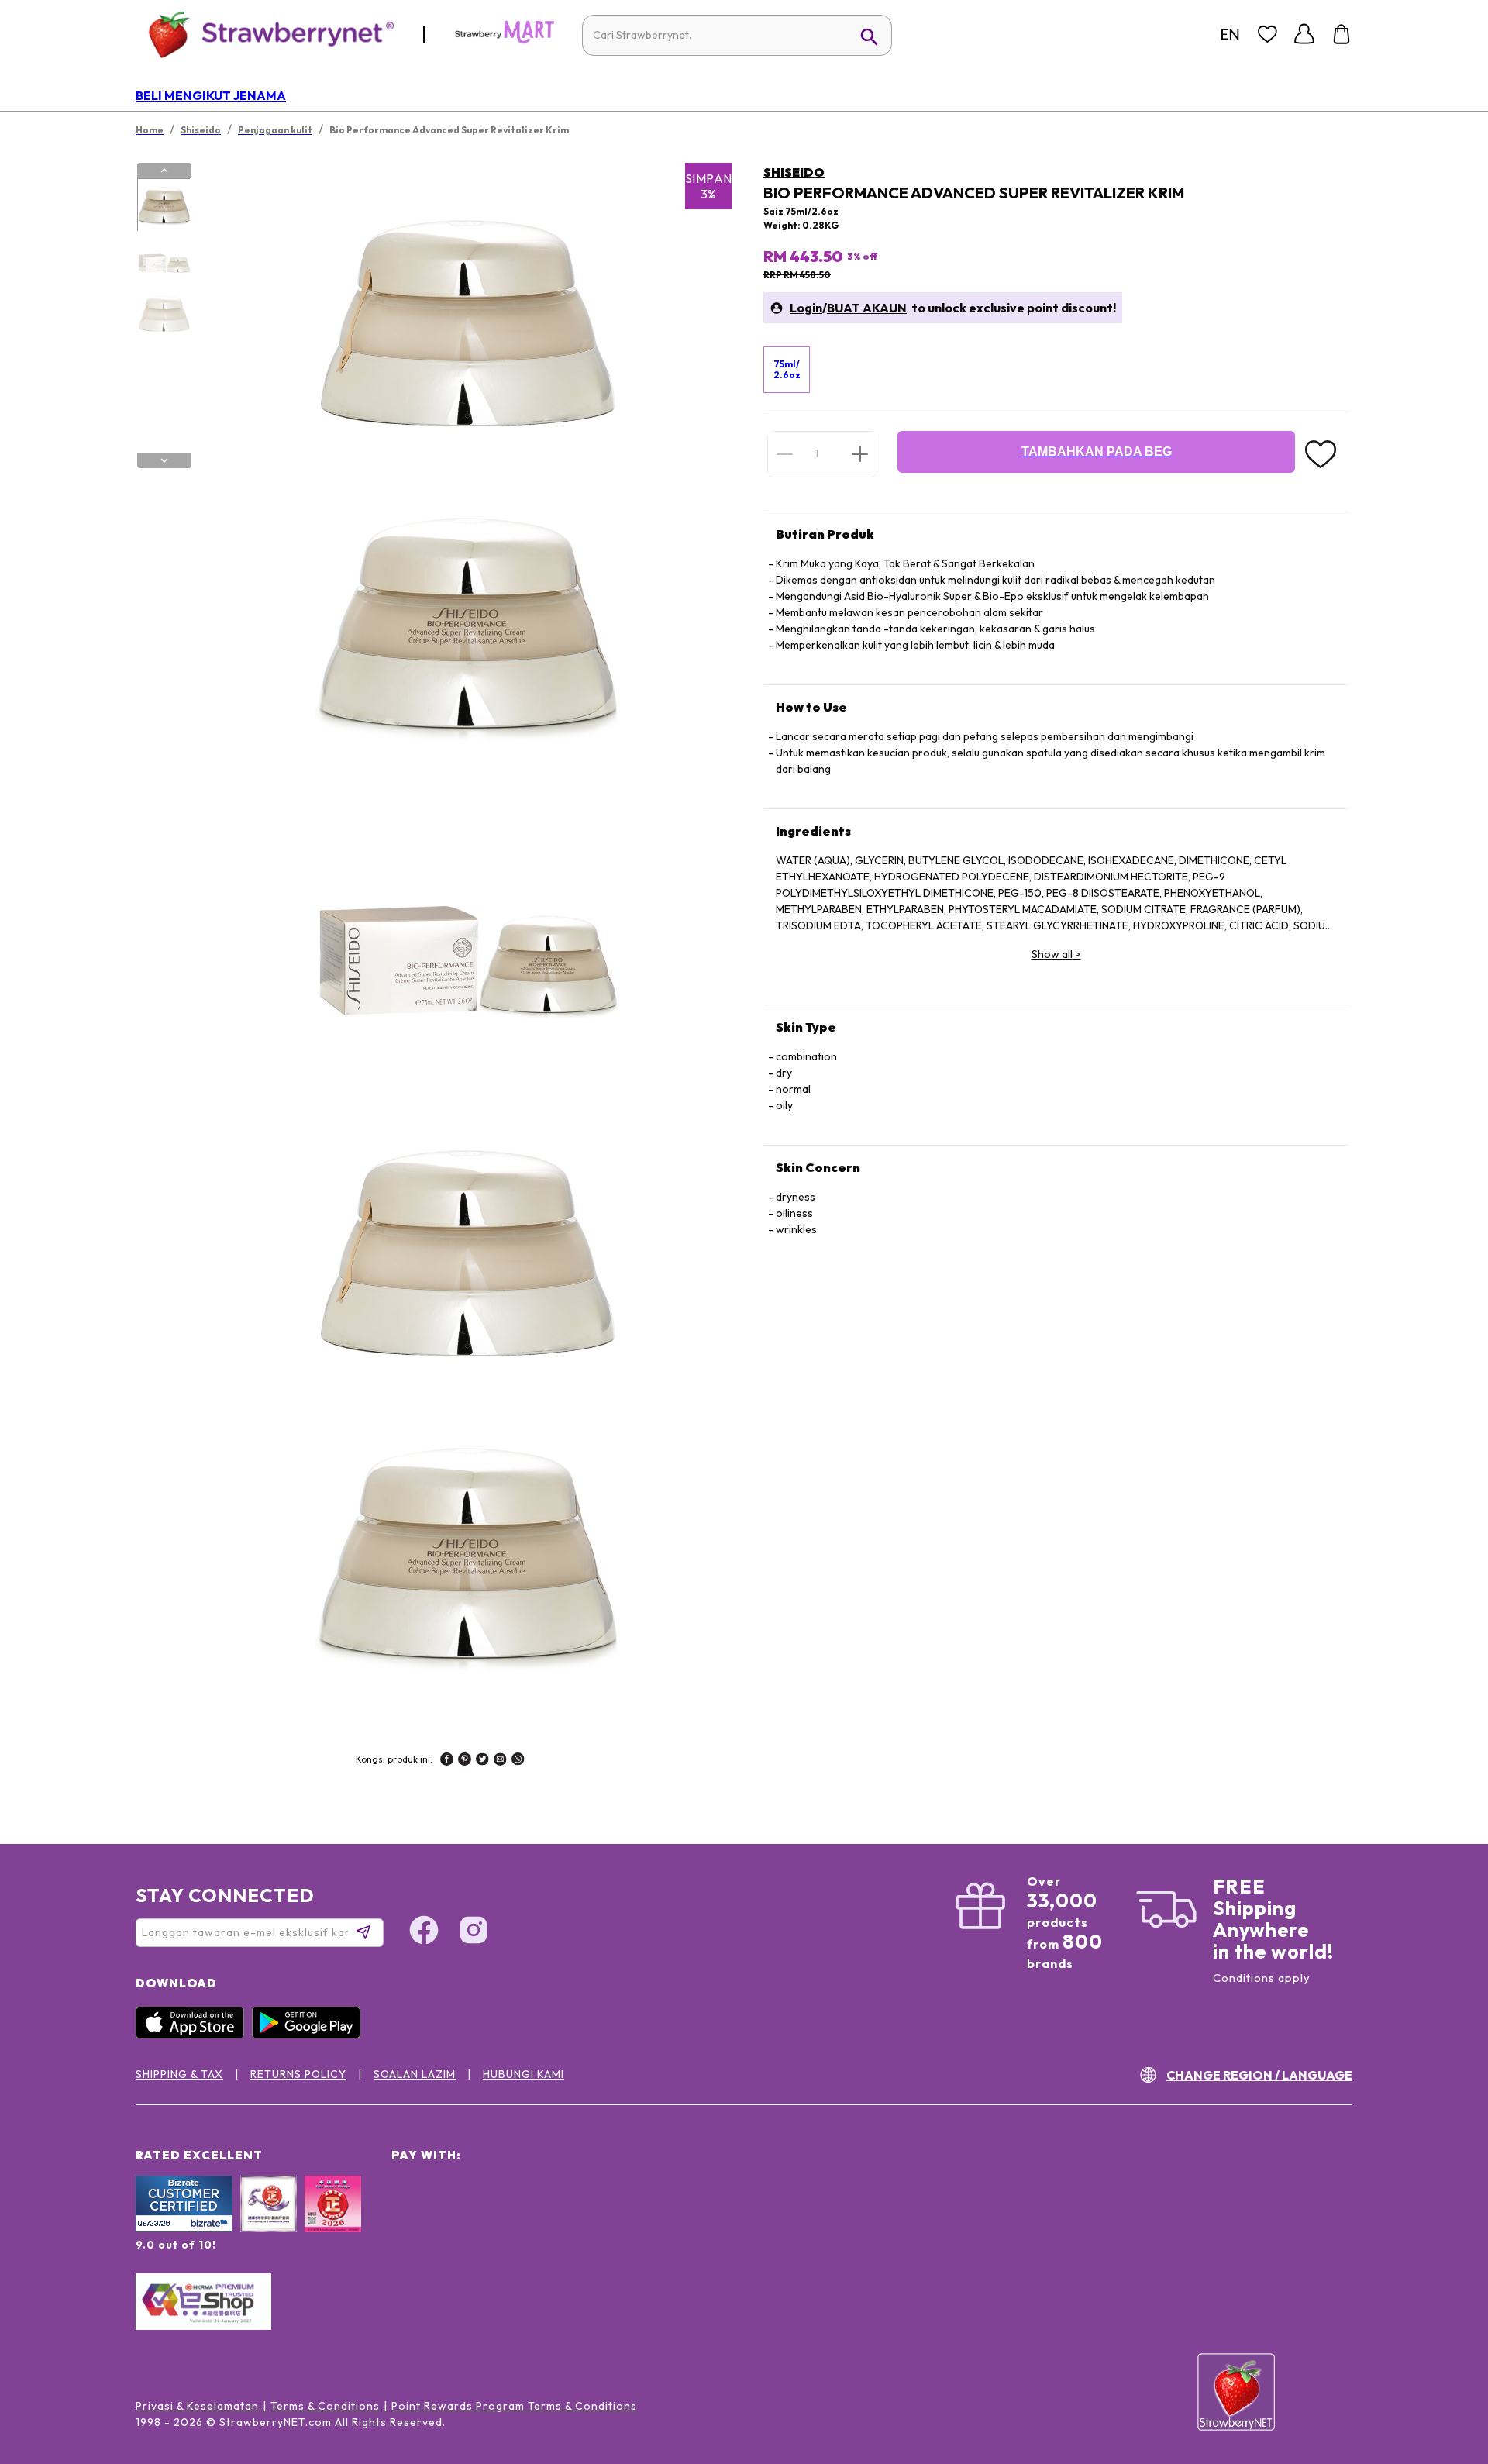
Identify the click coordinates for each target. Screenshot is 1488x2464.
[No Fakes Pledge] (333, 2221)
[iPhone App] (194, 2035)
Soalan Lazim (415, 2074)
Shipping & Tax (179, 2074)
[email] (500, 1761)
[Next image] (164, 460)
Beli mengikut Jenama (211, 95)
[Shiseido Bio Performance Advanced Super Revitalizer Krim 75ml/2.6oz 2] (164, 259)
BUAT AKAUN (867, 308)
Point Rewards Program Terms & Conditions (514, 2406)
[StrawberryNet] (265, 34)
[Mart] (505, 40)
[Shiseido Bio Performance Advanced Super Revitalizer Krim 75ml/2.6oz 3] (164, 312)
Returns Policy (298, 2074)
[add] (860, 453)
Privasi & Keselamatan (197, 2406)
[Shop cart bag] (1342, 34)
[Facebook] (424, 1932)
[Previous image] (164, 171)
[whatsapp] (518, 1761)
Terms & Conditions (325, 2406)
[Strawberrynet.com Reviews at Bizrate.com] (184, 2228)
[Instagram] (474, 1932)
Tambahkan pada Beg (1097, 451)
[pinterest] (465, 1761)
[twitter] (482, 1761)
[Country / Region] (1230, 34)
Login (806, 308)
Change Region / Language (1259, 2075)
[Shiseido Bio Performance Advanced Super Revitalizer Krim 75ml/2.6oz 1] (164, 205)
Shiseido (794, 172)
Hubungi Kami (524, 2074)
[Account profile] (1304, 34)
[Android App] (310, 2035)
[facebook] (447, 1761)
